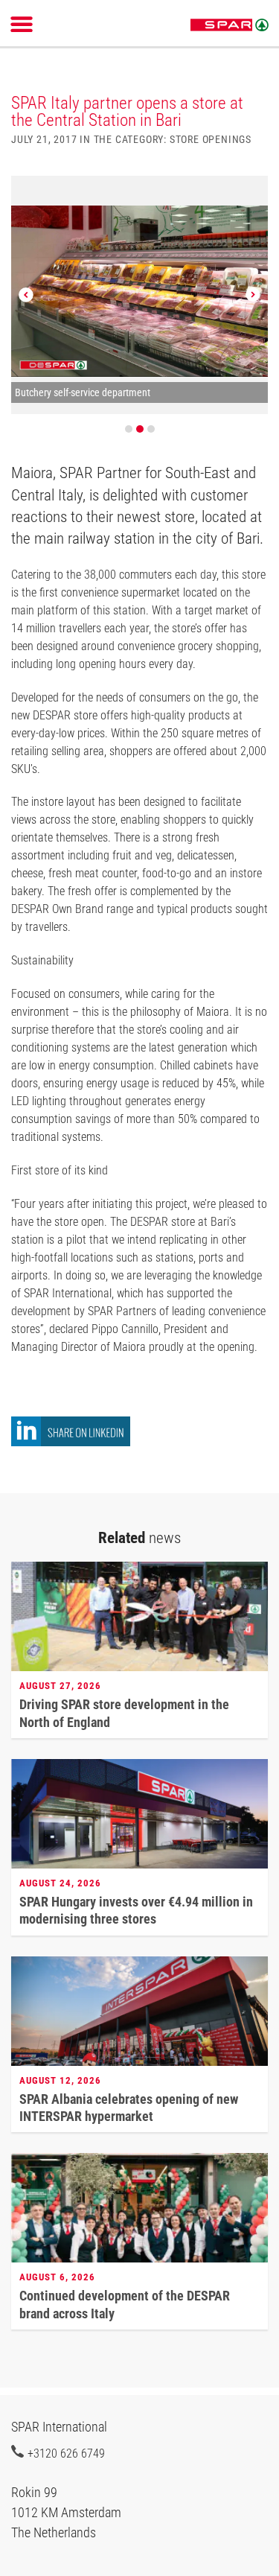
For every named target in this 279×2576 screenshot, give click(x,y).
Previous (26, 295)
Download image (251, 196)
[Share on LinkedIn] (71, 1442)
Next (253, 295)
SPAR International (230, 25)
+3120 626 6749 (66, 2453)
